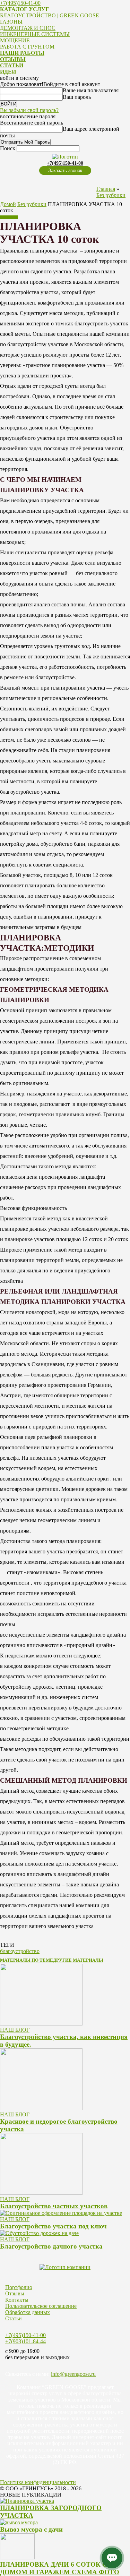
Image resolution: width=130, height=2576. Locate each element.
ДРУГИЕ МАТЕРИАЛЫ (78, 1960)
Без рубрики (111, 195)
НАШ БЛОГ (15, 2030)
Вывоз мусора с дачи (31, 2529)
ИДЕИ (8, 72)
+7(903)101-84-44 (25, 2341)
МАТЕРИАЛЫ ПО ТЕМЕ (27, 1960)
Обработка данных (28, 2312)
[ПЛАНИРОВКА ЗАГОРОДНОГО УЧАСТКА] (27, 2501)
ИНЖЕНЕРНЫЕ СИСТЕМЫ (35, 34)
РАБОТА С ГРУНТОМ (27, 47)
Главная (106, 189)
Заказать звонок (65, 170)
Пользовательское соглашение (41, 2306)
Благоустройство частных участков (54, 2206)
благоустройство (20, 1951)
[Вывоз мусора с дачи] (19, 2522)
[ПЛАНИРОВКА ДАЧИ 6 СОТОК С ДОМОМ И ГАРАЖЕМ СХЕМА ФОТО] (17, 2557)
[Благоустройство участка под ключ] (61, 2213)
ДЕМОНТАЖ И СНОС (28, 28)
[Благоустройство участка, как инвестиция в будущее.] (41, 2024)
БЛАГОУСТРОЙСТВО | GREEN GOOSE (50, 15)
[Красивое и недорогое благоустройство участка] (41, 2108)
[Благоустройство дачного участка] (39, 2233)
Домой (8, 204)
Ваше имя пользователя (91, 90)
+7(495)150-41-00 (20, 3)
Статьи (14, 2318)
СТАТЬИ (12, 65)
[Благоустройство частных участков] (41, 2193)
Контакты (17, 2300)
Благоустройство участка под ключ (53, 2226)
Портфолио (19, 2287)
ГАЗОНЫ (11, 22)
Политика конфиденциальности (38, 2482)
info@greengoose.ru (73, 2374)
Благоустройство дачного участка (51, 2246)
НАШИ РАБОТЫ (22, 53)
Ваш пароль (77, 97)
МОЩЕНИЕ (15, 40)
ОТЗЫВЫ (13, 59)
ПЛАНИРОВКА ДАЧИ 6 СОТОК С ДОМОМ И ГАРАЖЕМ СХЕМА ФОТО (60, 2568)
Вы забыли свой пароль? (29, 110)
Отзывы (15, 2293)
